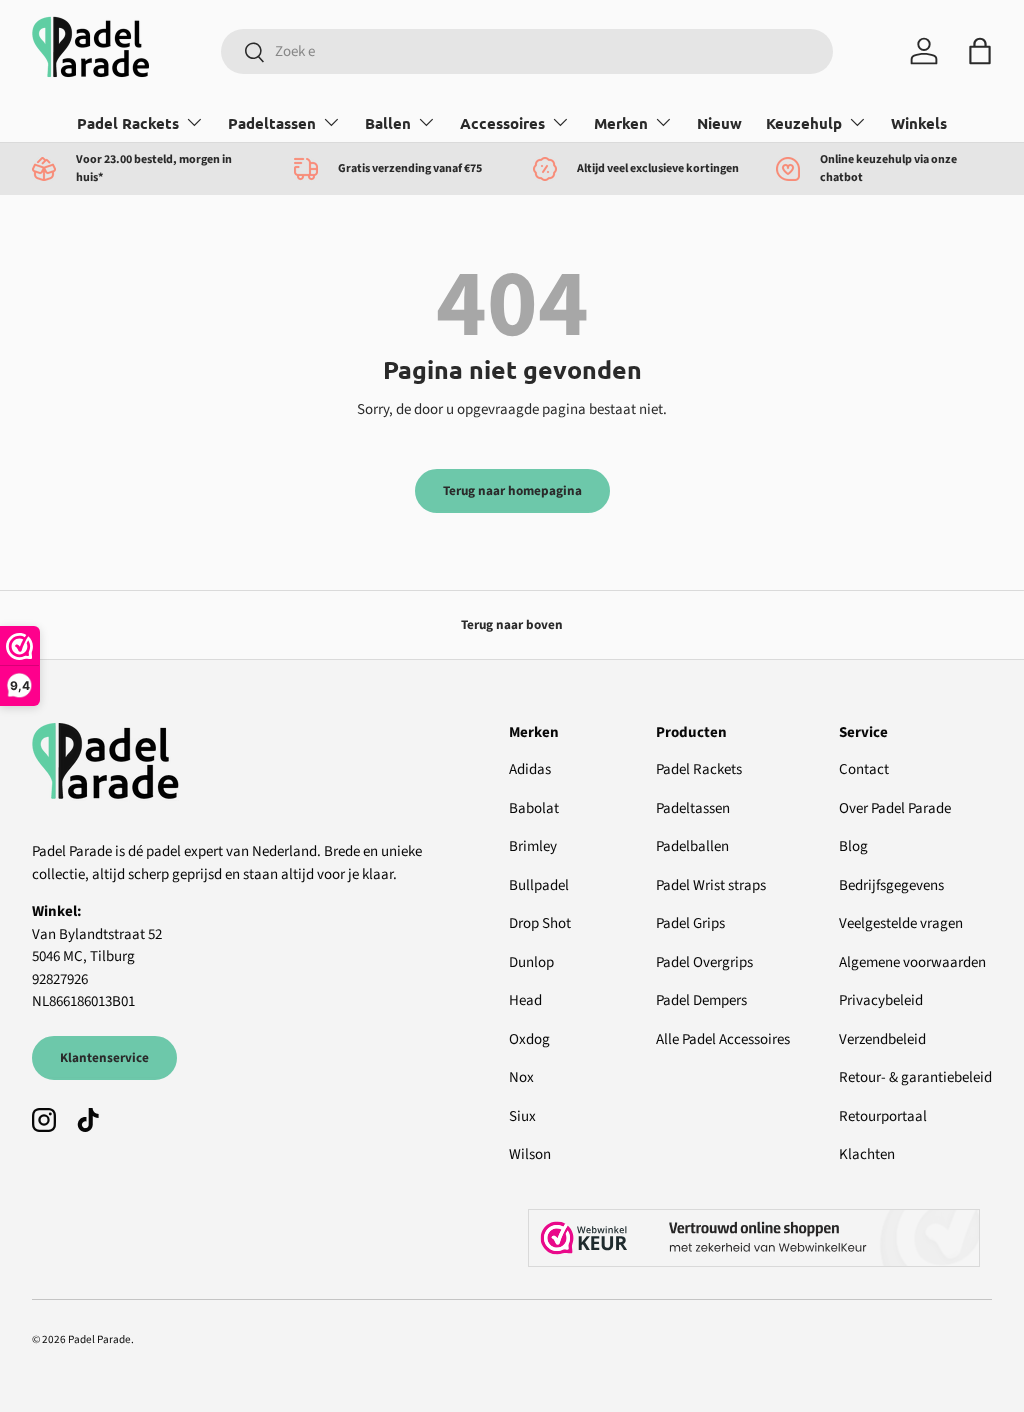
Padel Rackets (699, 769)
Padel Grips (690, 923)
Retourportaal (883, 1116)
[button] (980, 51)
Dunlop (531, 962)
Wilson (530, 1154)
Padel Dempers (701, 1000)
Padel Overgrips (704, 962)
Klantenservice (104, 1057)
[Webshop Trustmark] (760, 1238)
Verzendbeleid (882, 1039)
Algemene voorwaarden (912, 962)
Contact (864, 769)
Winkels (919, 123)
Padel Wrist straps (711, 885)
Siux (522, 1116)
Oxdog (529, 1039)
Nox (521, 1077)
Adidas (530, 769)
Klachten (867, 1154)
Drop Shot (540, 923)
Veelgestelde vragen (901, 923)
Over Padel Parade (895, 808)
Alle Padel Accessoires (723, 1039)
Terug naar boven (512, 624)
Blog (853, 846)
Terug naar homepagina (512, 490)
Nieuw (719, 123)
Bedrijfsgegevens (891, 885)
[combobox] (527, 51)
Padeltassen (693, 808)
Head (525, 1000)
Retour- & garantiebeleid (915, 1077)
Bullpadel (539, 885)
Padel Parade (99, 1339)
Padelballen (692, 846)
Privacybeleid (881, 1000)
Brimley (533, 846)
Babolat (534, 808)
